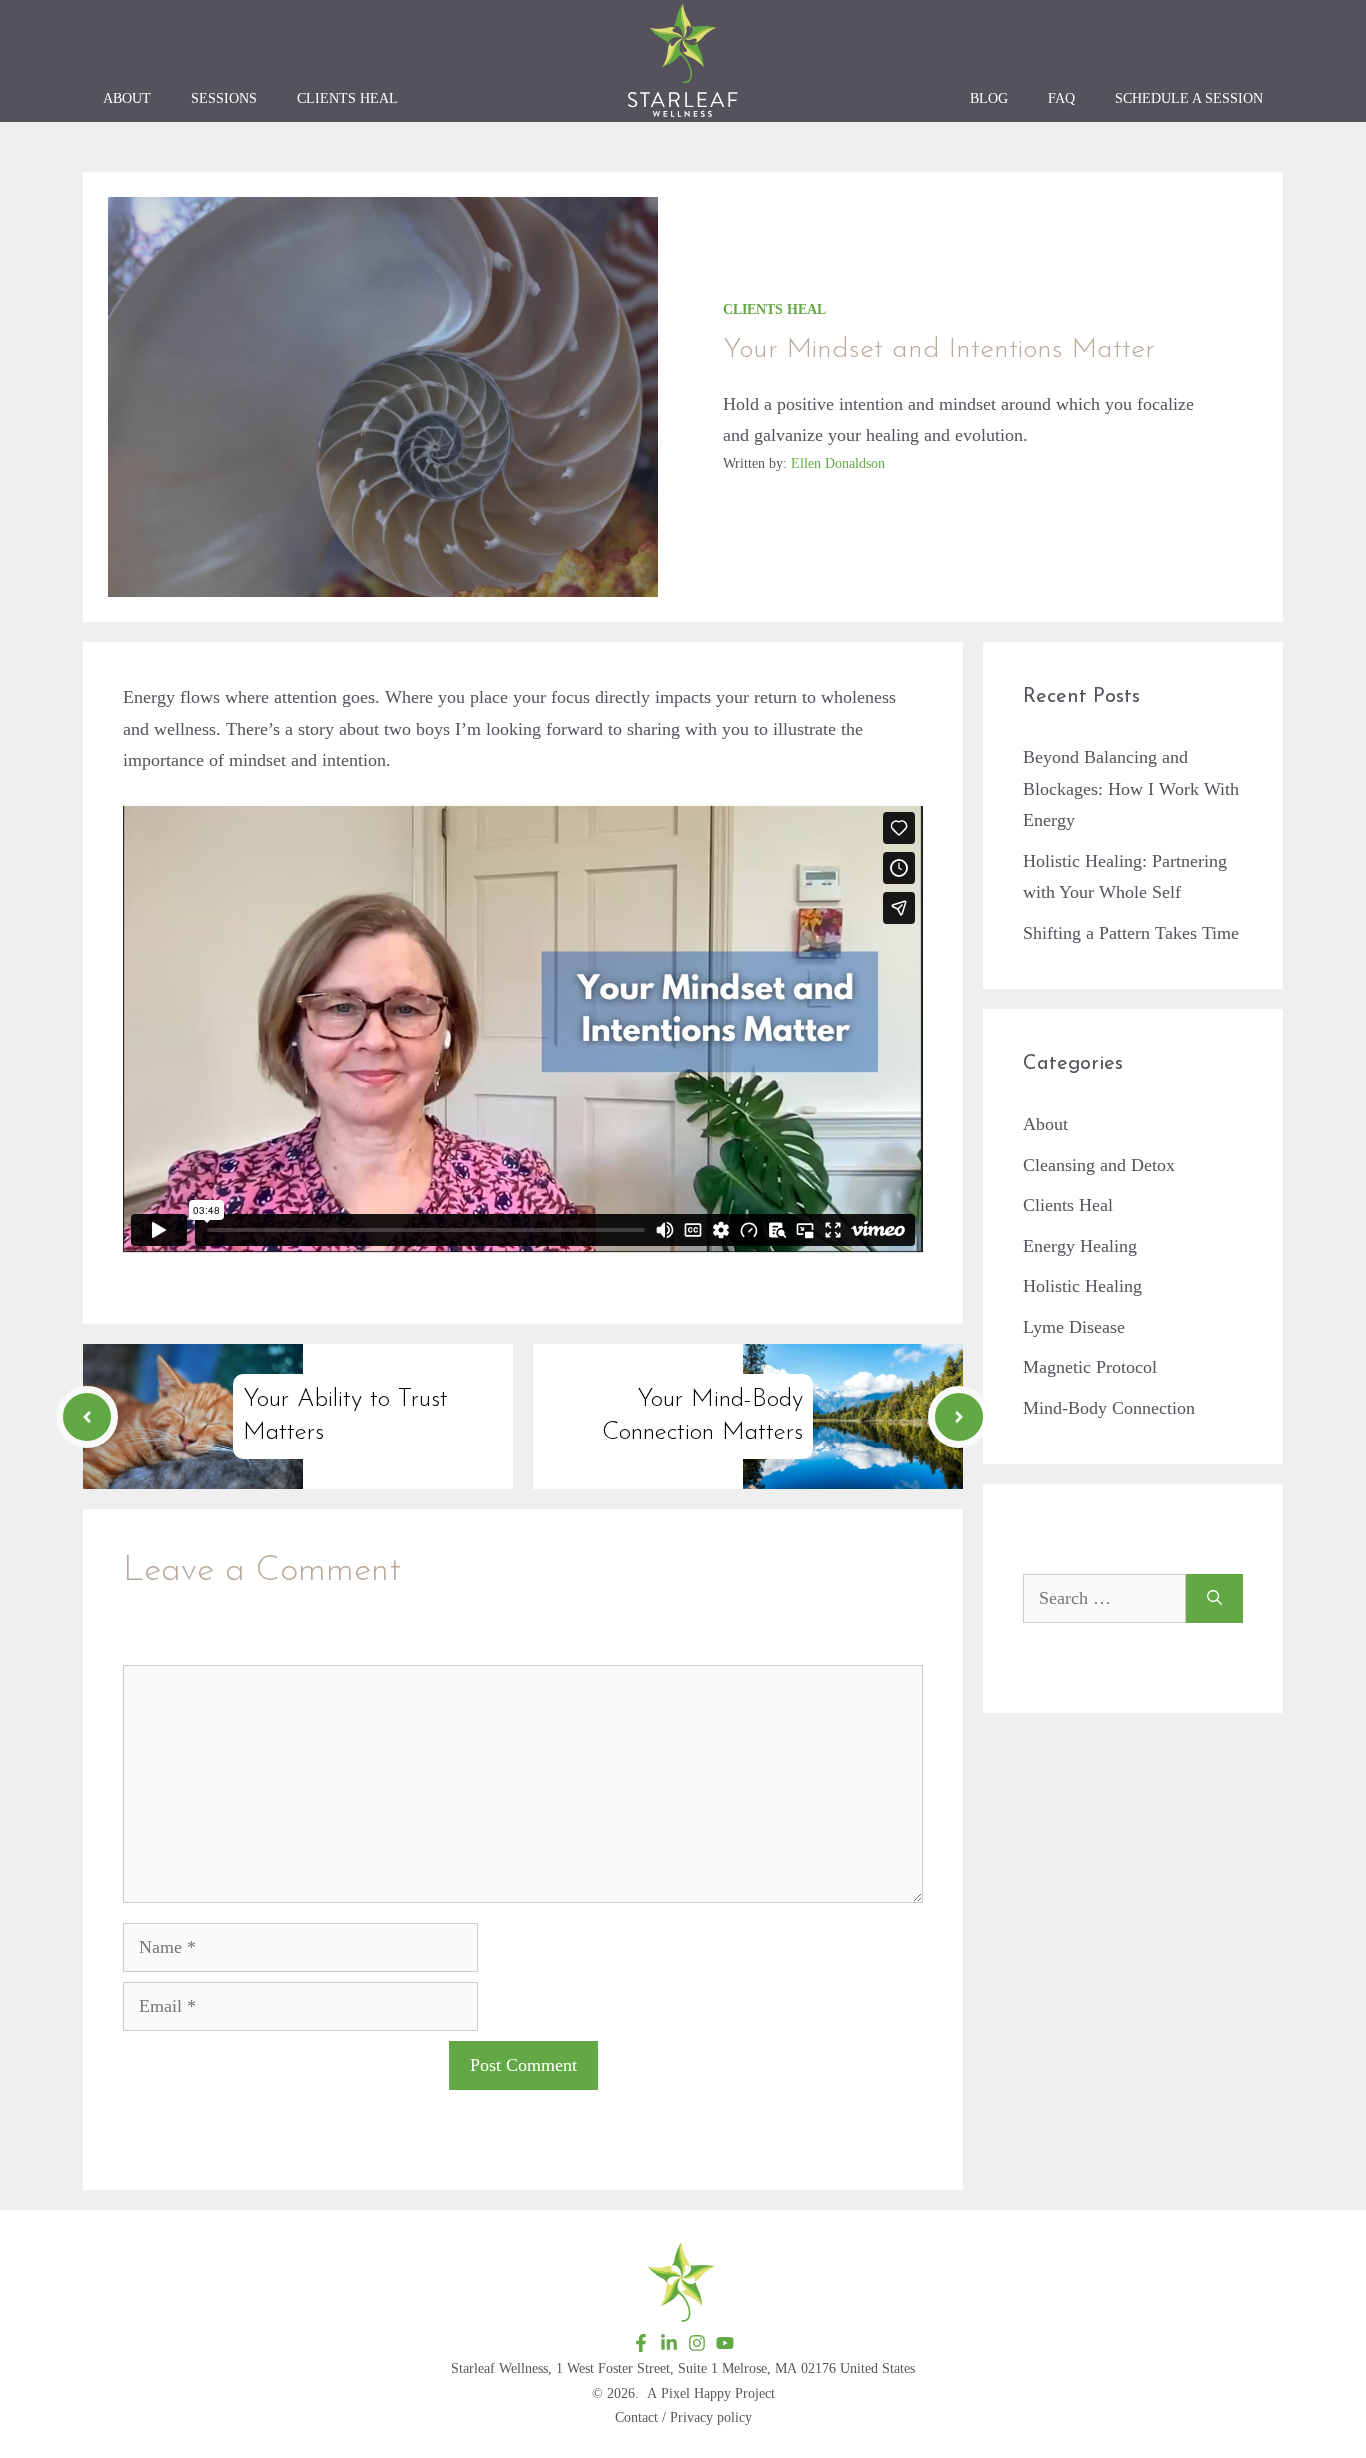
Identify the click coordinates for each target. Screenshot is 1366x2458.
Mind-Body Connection (1109, 1408)
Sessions (224, 98)
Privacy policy (711, 2417)
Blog (989, 98)
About (127, 98)
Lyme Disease (1074, 1327)
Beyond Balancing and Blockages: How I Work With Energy (1131, 788)
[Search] (1214, 1598)
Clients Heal (347, 98)
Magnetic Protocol (1090, 1367)
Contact (636, 2417)
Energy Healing (1080, 1246)
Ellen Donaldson (838, 463)
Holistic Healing (1082, 1286)
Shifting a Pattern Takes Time (1131, 933)
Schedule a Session (1189, 98)
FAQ (1061, 98)
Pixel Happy (696, 2393)
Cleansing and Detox (1099, 1165)
